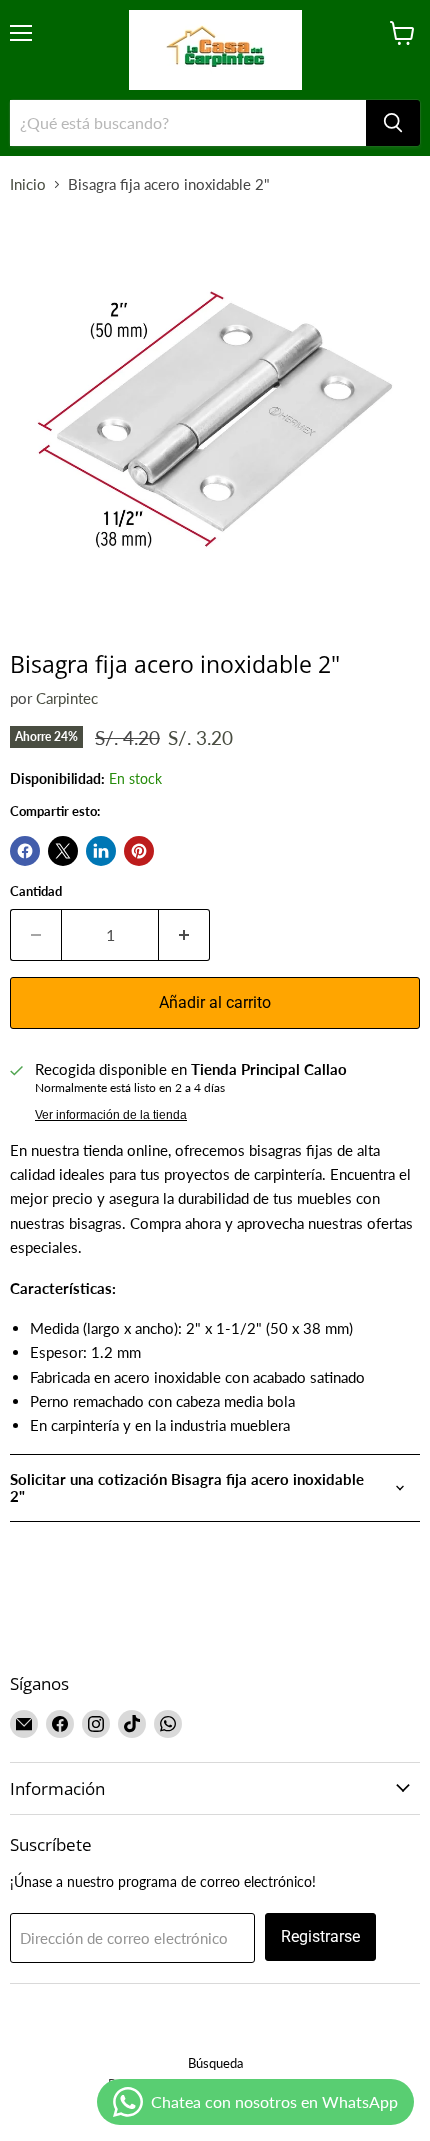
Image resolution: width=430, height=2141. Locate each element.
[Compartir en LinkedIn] (101, 851)
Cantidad (36, 891)
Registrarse (320, 1936)
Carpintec (67, 698)
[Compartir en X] (63, 851)
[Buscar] (393, 123)
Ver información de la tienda (111, 1115)
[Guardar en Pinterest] (139, 851)
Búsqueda (215, 2063)
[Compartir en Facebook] (25, 851)
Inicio (28, 184)
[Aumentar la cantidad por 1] (184, 935)
